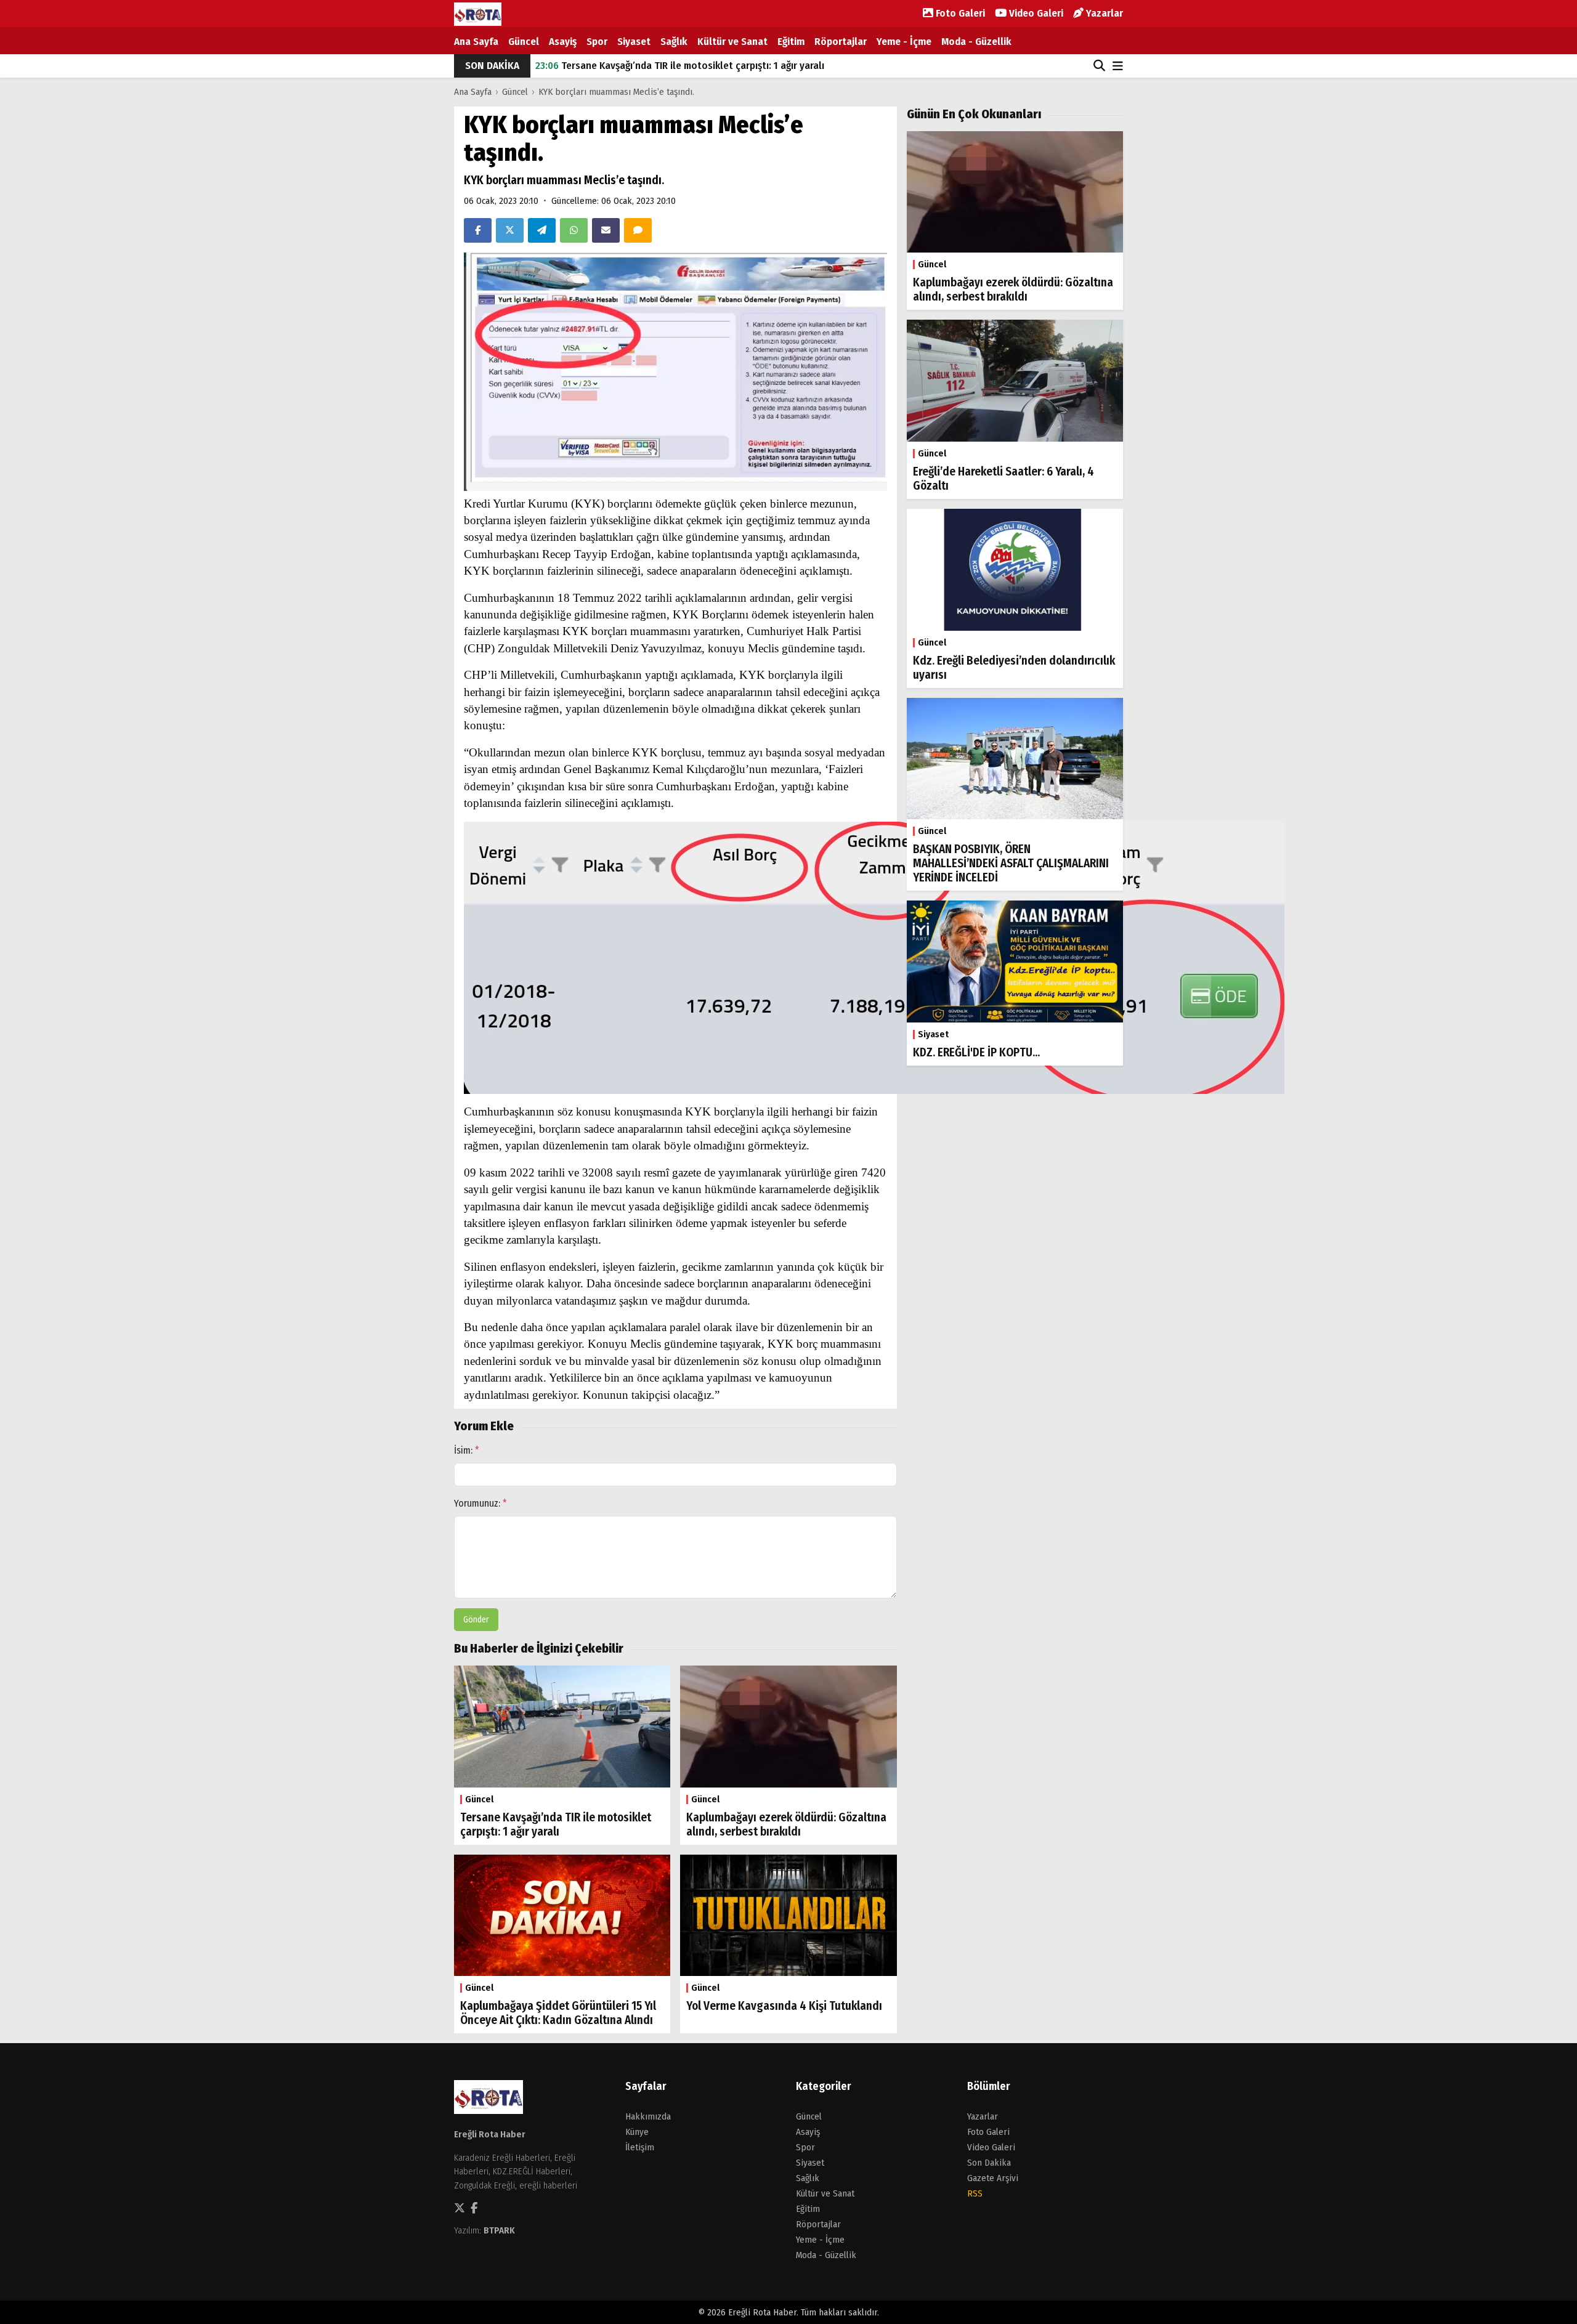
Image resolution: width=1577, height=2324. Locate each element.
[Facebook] (478, 230)
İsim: (467, 1450)
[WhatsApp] (574, 230)
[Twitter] (510, 230)
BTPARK (499, 2230)
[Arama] (1099, 66)
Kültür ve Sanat (732, 42)
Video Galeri (1035, 13)
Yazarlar (1103, 13)
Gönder (476, 1620)
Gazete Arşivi (993, 2178)
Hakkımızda (648, 2116)
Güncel (524, 42)
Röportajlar (841, 42)
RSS (975, 2193)
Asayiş (563, 42)
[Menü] (1118, 67)
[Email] (606, 230)
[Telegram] (542, 230)
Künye (637, 2132)
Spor (597, 42)
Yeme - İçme (904, 42)
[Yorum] (638, 230)
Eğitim (791, 42)
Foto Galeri (959, 13)
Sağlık (674, 42)
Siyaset (634, 42)
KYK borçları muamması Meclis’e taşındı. (616, 92)
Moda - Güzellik (976, 42)
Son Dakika (989, 2163)
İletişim (640, 2147)
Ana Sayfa (476, 42)
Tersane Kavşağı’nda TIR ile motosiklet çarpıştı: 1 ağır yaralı (680, 66)
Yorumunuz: (480, 1503)
